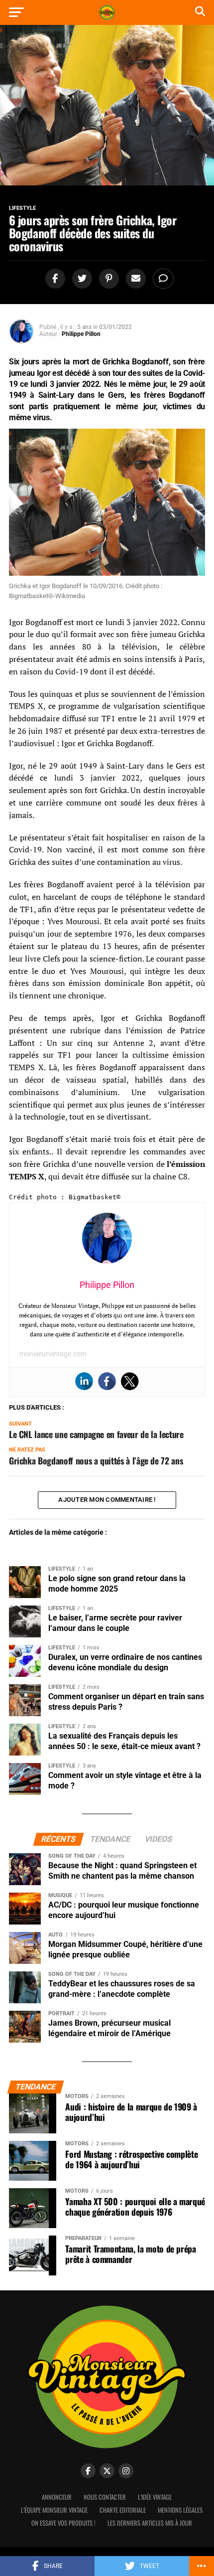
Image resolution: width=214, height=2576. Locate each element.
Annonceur (57, 2497)
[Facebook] (107, 1381)
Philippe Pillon (81, 334)
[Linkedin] (84, 1381)
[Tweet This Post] (81, 279)
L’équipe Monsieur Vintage (54, 2510)
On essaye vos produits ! (63, 2523)
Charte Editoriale (123, 2510)
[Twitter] (130, 1381)
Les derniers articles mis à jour (150, 2523)
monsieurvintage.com (53, 1354)
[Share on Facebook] (54, 279)
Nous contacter (105, 2497)
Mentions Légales (180, 2510)
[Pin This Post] (107, 279)
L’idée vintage (155, 2497)
